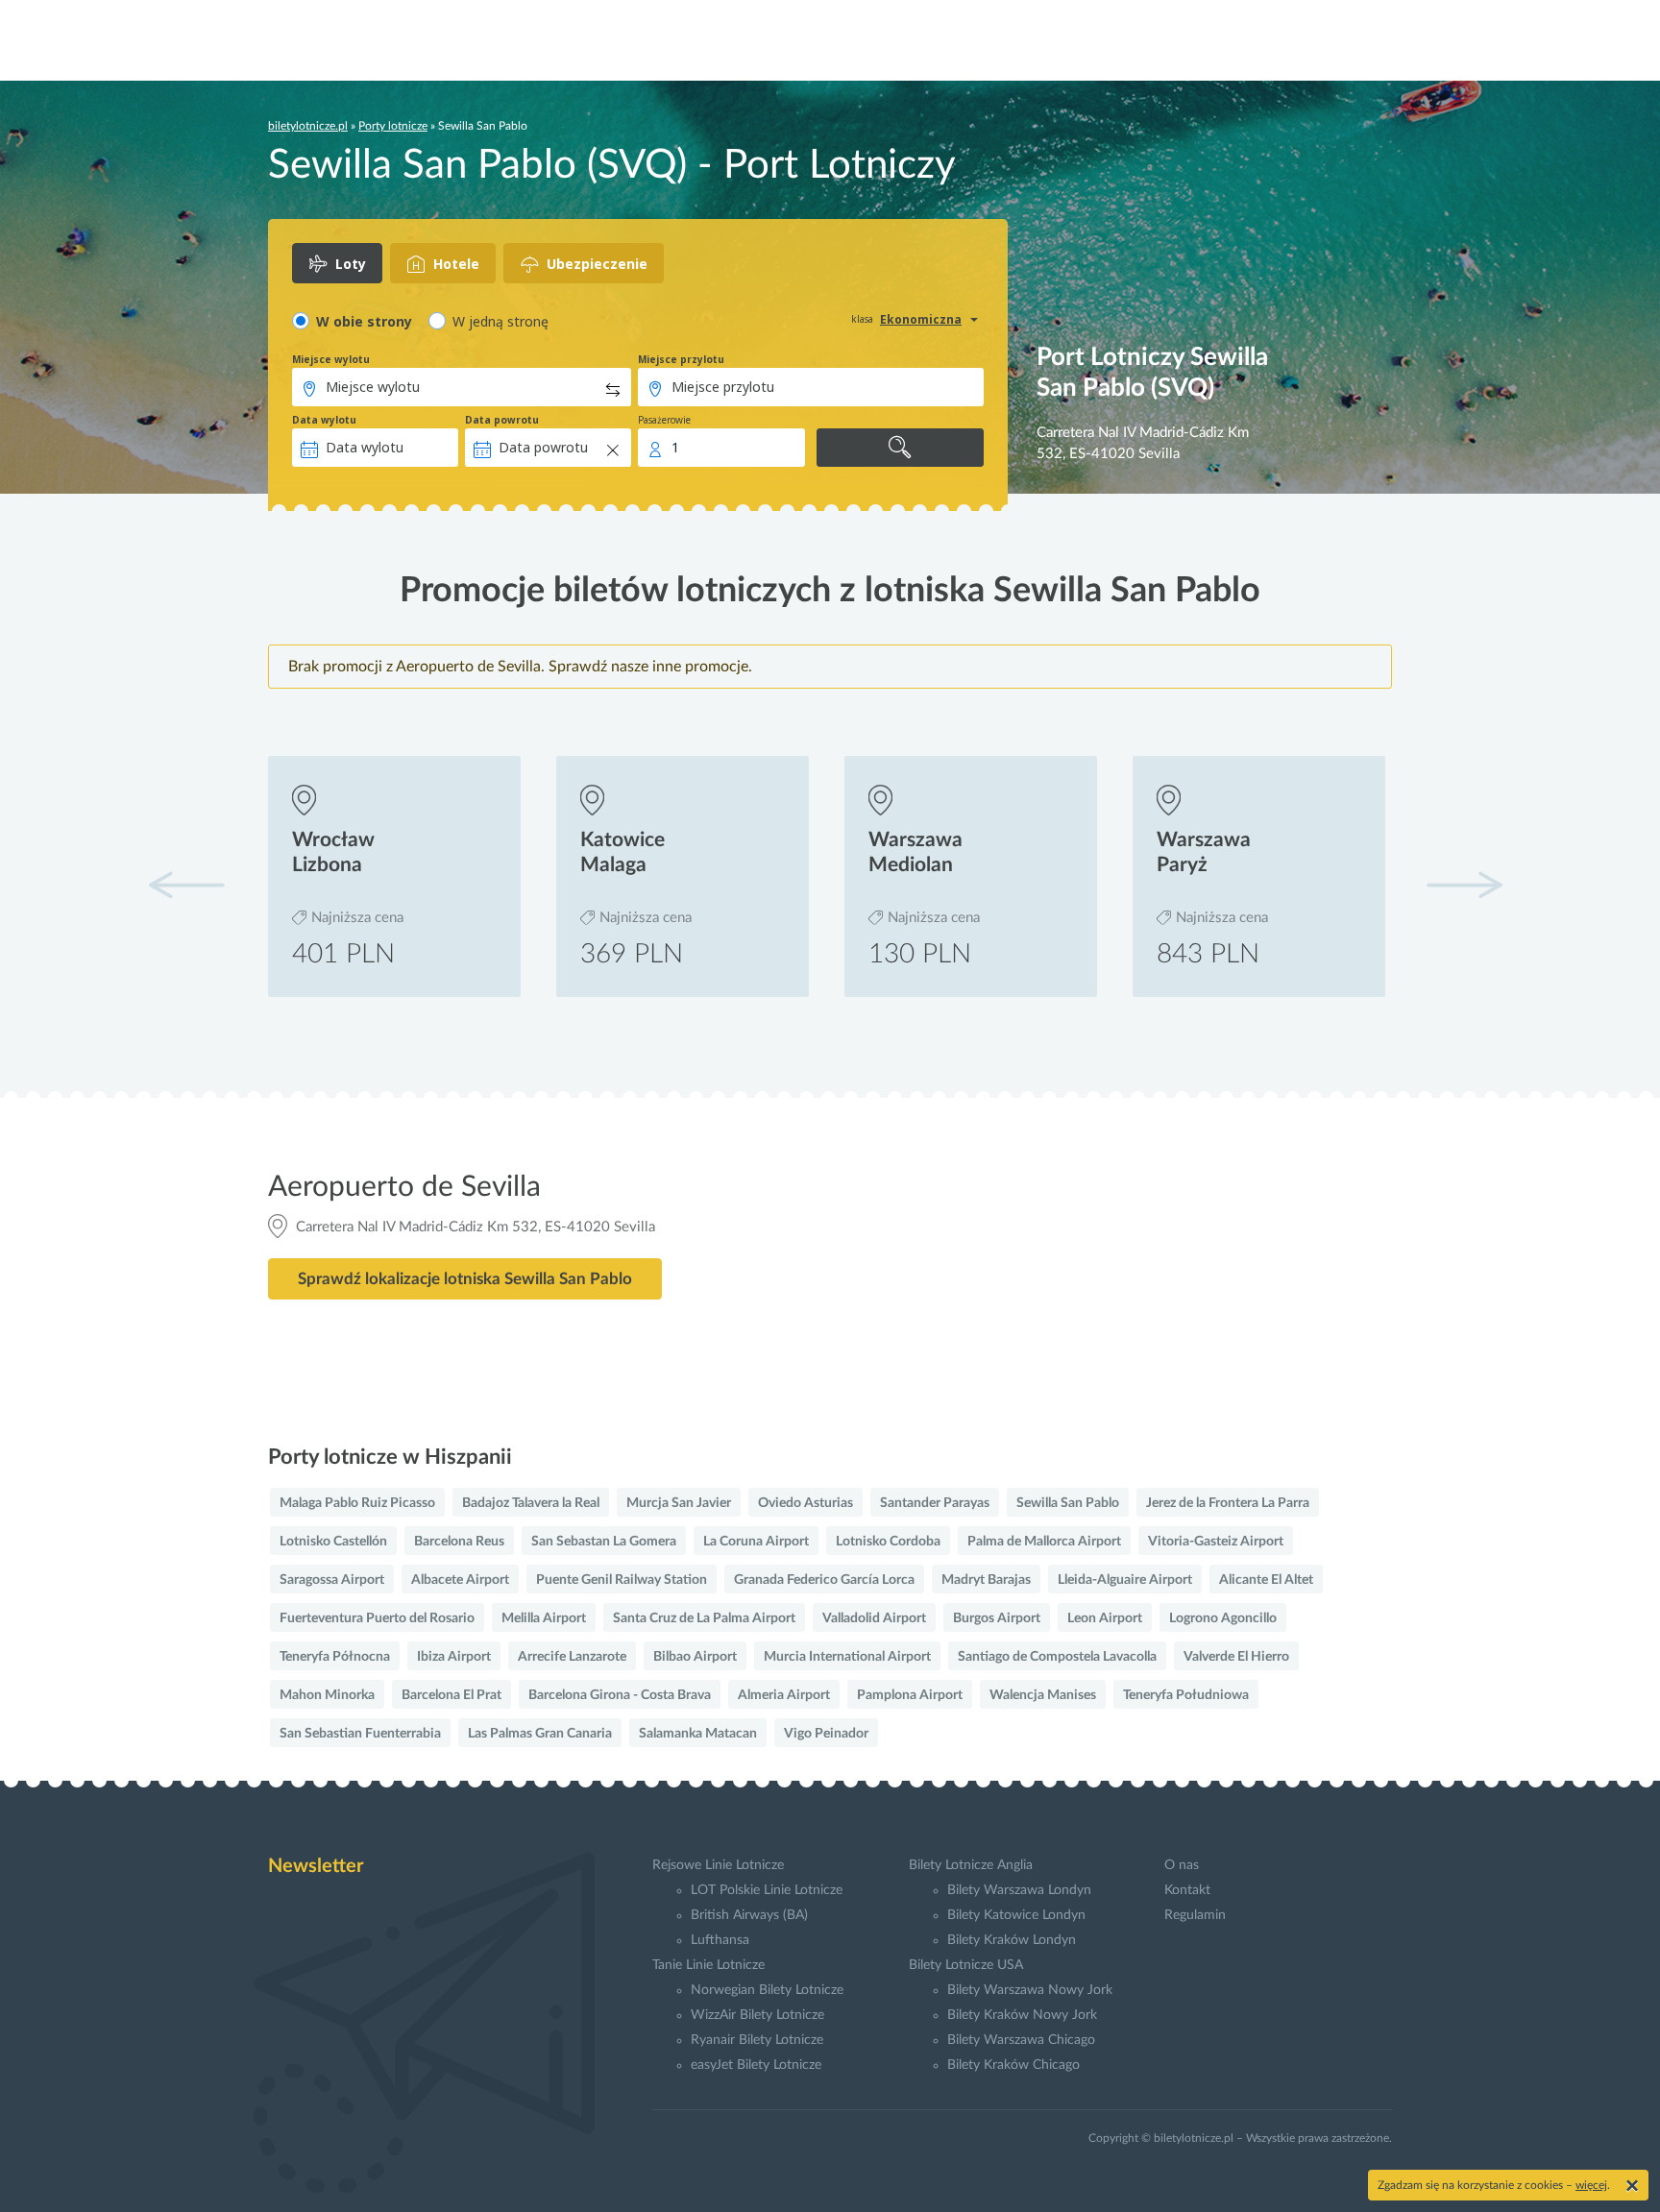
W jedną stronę (500, 321)
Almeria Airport (784, 1695)
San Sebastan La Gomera (604, 1542)
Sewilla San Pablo (1068, 1503)
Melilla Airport (544, 1618)
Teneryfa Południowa (1186, 1695)
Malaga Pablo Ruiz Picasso (357, 1503)
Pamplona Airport (910, 1695)
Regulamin (1195, 1915)
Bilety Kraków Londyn (1012, 1940)
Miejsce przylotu (681, 359)
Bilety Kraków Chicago (1013, 2065)
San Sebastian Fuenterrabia (360, 1734)
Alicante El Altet (1266, 1580)
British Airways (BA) (749, 1915)
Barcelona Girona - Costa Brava (620, 1695)
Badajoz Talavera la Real (531, 1503)
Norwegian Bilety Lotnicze (767, 1990)
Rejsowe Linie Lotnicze (718, 1865)
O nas (1182, 1865)
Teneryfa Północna (335, 1657)
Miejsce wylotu (331, 359)
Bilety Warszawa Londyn (1019, 1890)
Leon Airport (1105, 1618)
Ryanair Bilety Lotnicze (757, 2040)
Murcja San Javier (679, 1503)
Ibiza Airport (454, 1657)
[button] (1464, 885)
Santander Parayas (935, 1503)
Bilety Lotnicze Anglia (971, 1865)
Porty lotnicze (393, 126)
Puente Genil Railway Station (622, 1580)
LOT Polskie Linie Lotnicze (767, 1890)
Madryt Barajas (986, 1580)
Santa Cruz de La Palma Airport (704, 1618)
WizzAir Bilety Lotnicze (757, 2015)
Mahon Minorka (327, 1695)
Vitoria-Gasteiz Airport (1216, 1542)
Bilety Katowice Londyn (1016, 1915)
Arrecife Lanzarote (572, 1657)
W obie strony (364, 321)
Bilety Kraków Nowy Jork (1022, 2015)
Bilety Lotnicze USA (966, 1965)
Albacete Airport (460, 1580)
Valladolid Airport (874, 1618)
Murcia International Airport (847, 1657)
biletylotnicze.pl (308, 126)
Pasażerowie (664, 420)
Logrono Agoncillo (1223, 1618)
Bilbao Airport (695, 1657)
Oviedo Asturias (806, 1503)
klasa (862, 319)
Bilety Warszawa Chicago (1021, 2040)
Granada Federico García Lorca (824, 1580)
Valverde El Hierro (1236, 1657)
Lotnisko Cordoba (888, 1542)
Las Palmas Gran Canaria (540, 1734)
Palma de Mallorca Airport (1044, 1542)
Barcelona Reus (459, 1542)
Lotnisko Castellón (333, 1542)
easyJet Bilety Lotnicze (756, 2065)
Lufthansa (720, 1940)
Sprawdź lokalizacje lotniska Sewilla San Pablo (465, 1279)
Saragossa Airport (332, 1580)
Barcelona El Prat (452, 1695)
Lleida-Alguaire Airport (1125, 1580)
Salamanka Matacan (698, 1734)
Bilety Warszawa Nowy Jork (1030, 1990)
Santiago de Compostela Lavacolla (1057, 1657)
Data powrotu (502, 420)
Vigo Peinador (826, 1734)
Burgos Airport (997, 1618)
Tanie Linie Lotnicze (708, 1965)
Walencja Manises (1043, 1695)
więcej (1591, 2185)
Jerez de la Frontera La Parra (1228, 1503)
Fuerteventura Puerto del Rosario (377, 1618)
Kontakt (1187, 1890)
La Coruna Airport (756, 1542)
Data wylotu (324, 420)
